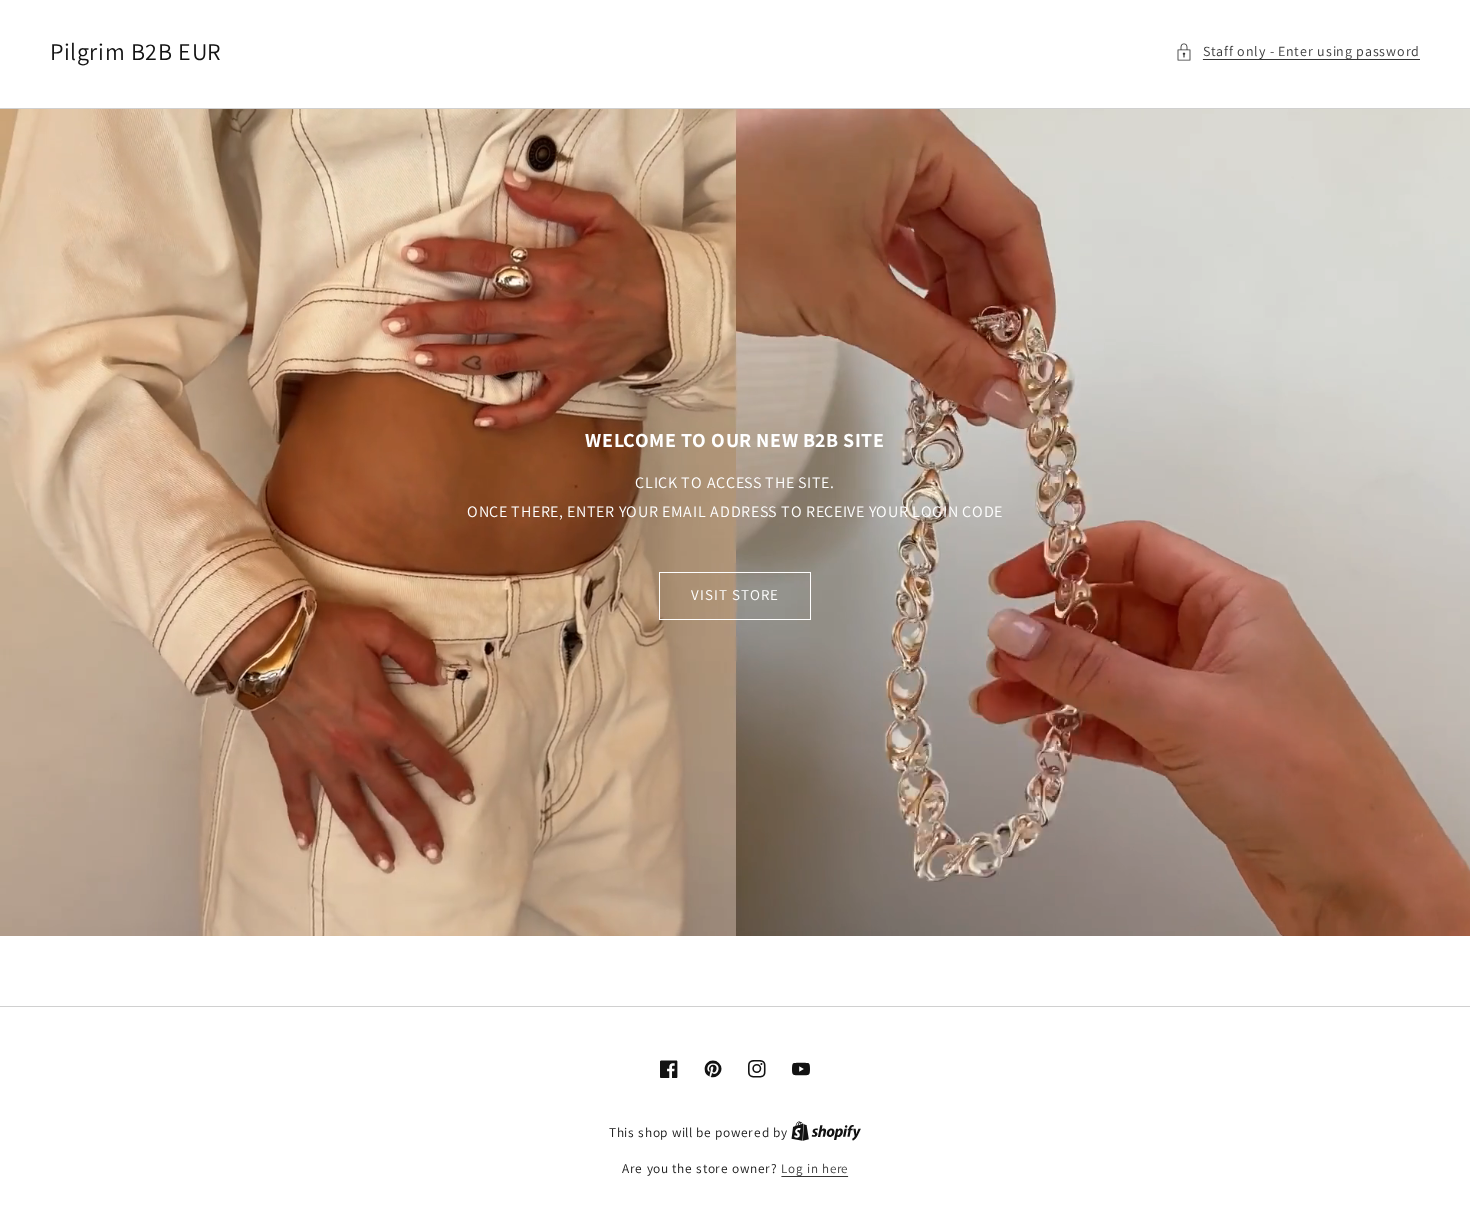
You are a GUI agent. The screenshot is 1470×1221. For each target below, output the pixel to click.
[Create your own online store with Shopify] (826, 1132)
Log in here (814, 1168)
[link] (735, 522)
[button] (1297, 51)
